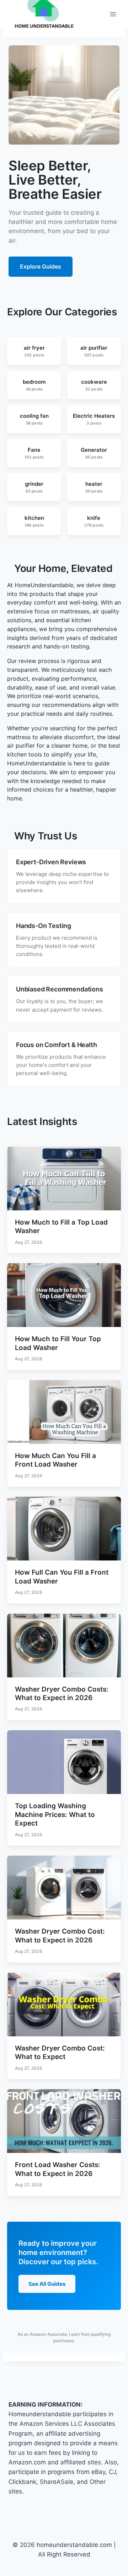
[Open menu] (113, 14)
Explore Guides (41, 266)
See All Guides (47, 2284)
